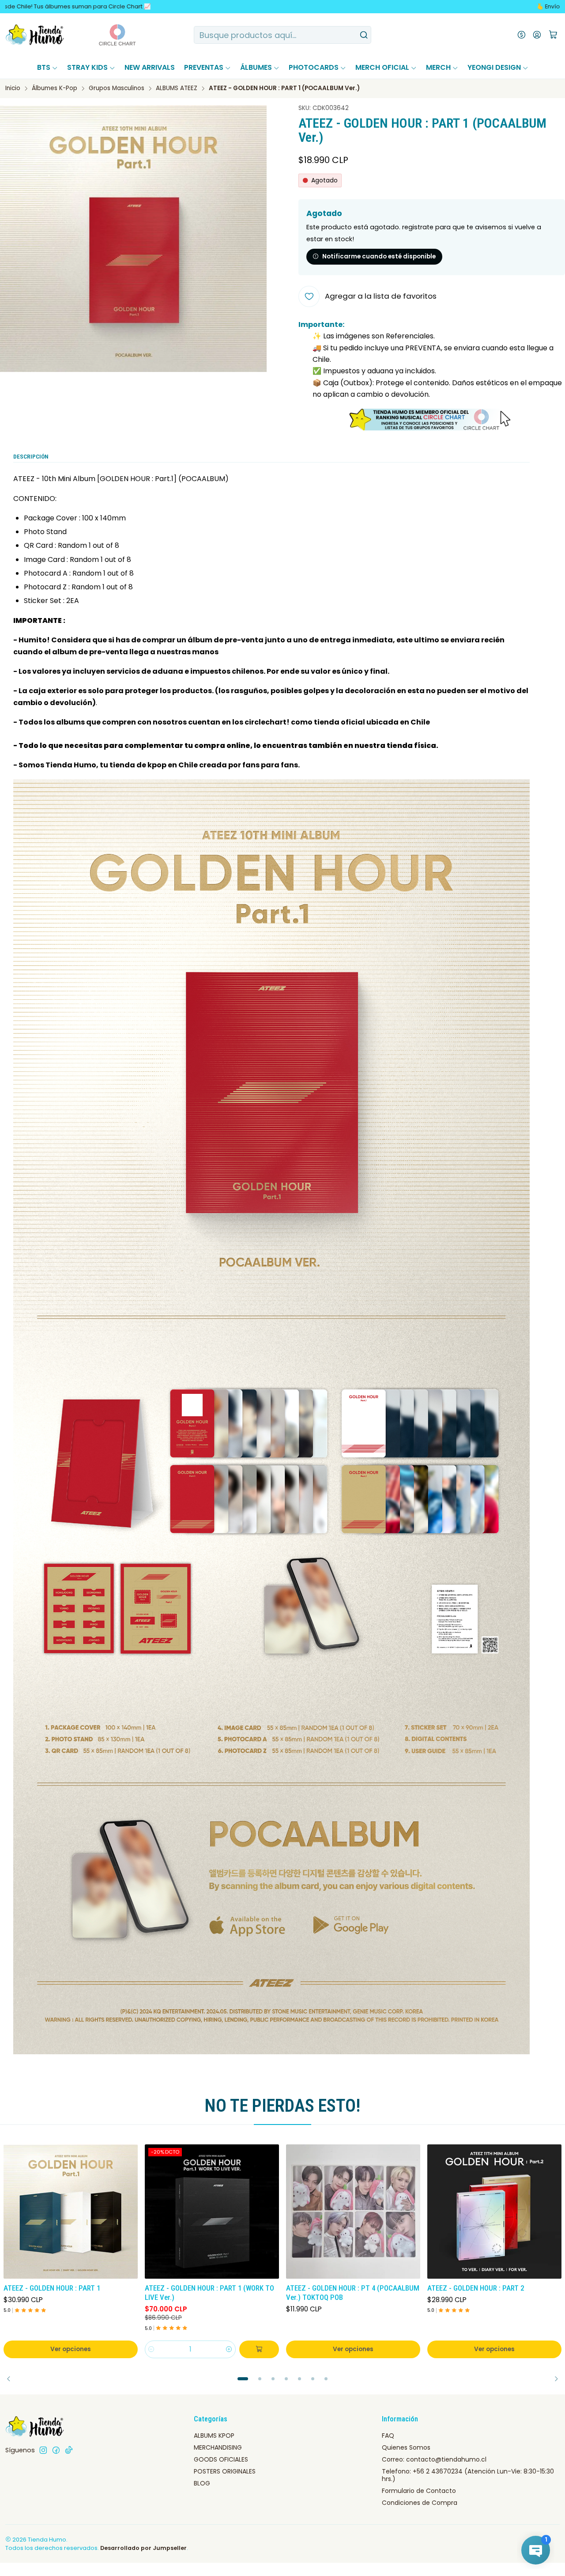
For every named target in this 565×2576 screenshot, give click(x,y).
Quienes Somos (406, 2447)
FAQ (388, 2436)
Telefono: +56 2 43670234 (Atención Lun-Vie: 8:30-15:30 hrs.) (468, 2475)
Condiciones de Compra (420, 2503)
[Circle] (432, 420)
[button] (243, 2379)
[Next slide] (553, 2379)
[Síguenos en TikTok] (69, 2450)
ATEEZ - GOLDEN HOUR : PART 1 (52, 2288)
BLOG (202, 2483)
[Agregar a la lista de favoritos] (131, 2210)
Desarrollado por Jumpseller (143, 2548)
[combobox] (283, 35)
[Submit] (364, 35)
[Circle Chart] (101, 35)
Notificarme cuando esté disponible (379, 256)
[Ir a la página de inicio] (35, 35)
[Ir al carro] (553, 35)
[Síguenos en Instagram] (43, 2450)
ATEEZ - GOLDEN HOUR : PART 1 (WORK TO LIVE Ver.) (209, 2293)
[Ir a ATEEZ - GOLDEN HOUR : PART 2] (494, 2212)
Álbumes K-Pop (55, 88)
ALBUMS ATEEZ (177, 88)
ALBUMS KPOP (214, 2436)
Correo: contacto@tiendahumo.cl (434, 2459)
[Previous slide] (12, 2379)
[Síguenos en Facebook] (56, 2450)
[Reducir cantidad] (151, 2349)
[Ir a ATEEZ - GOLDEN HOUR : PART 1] (71, 2212)
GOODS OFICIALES (221, 2459)
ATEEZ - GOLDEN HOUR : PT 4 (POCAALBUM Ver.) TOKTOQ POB (353, 2293)
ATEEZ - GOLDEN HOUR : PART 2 (476, 2288)
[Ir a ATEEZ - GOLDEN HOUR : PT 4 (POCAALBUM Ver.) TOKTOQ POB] (353, 2212)
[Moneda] (522, 35)
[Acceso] (537, 35)
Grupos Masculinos (117, 88)
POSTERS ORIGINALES (225, 2471)
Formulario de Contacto (419, 2491)
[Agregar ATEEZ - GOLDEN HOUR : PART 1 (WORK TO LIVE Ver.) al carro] (259, 2349)
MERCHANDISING (218, 2447)
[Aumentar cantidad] (229, 2349)
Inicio (13, 88)
